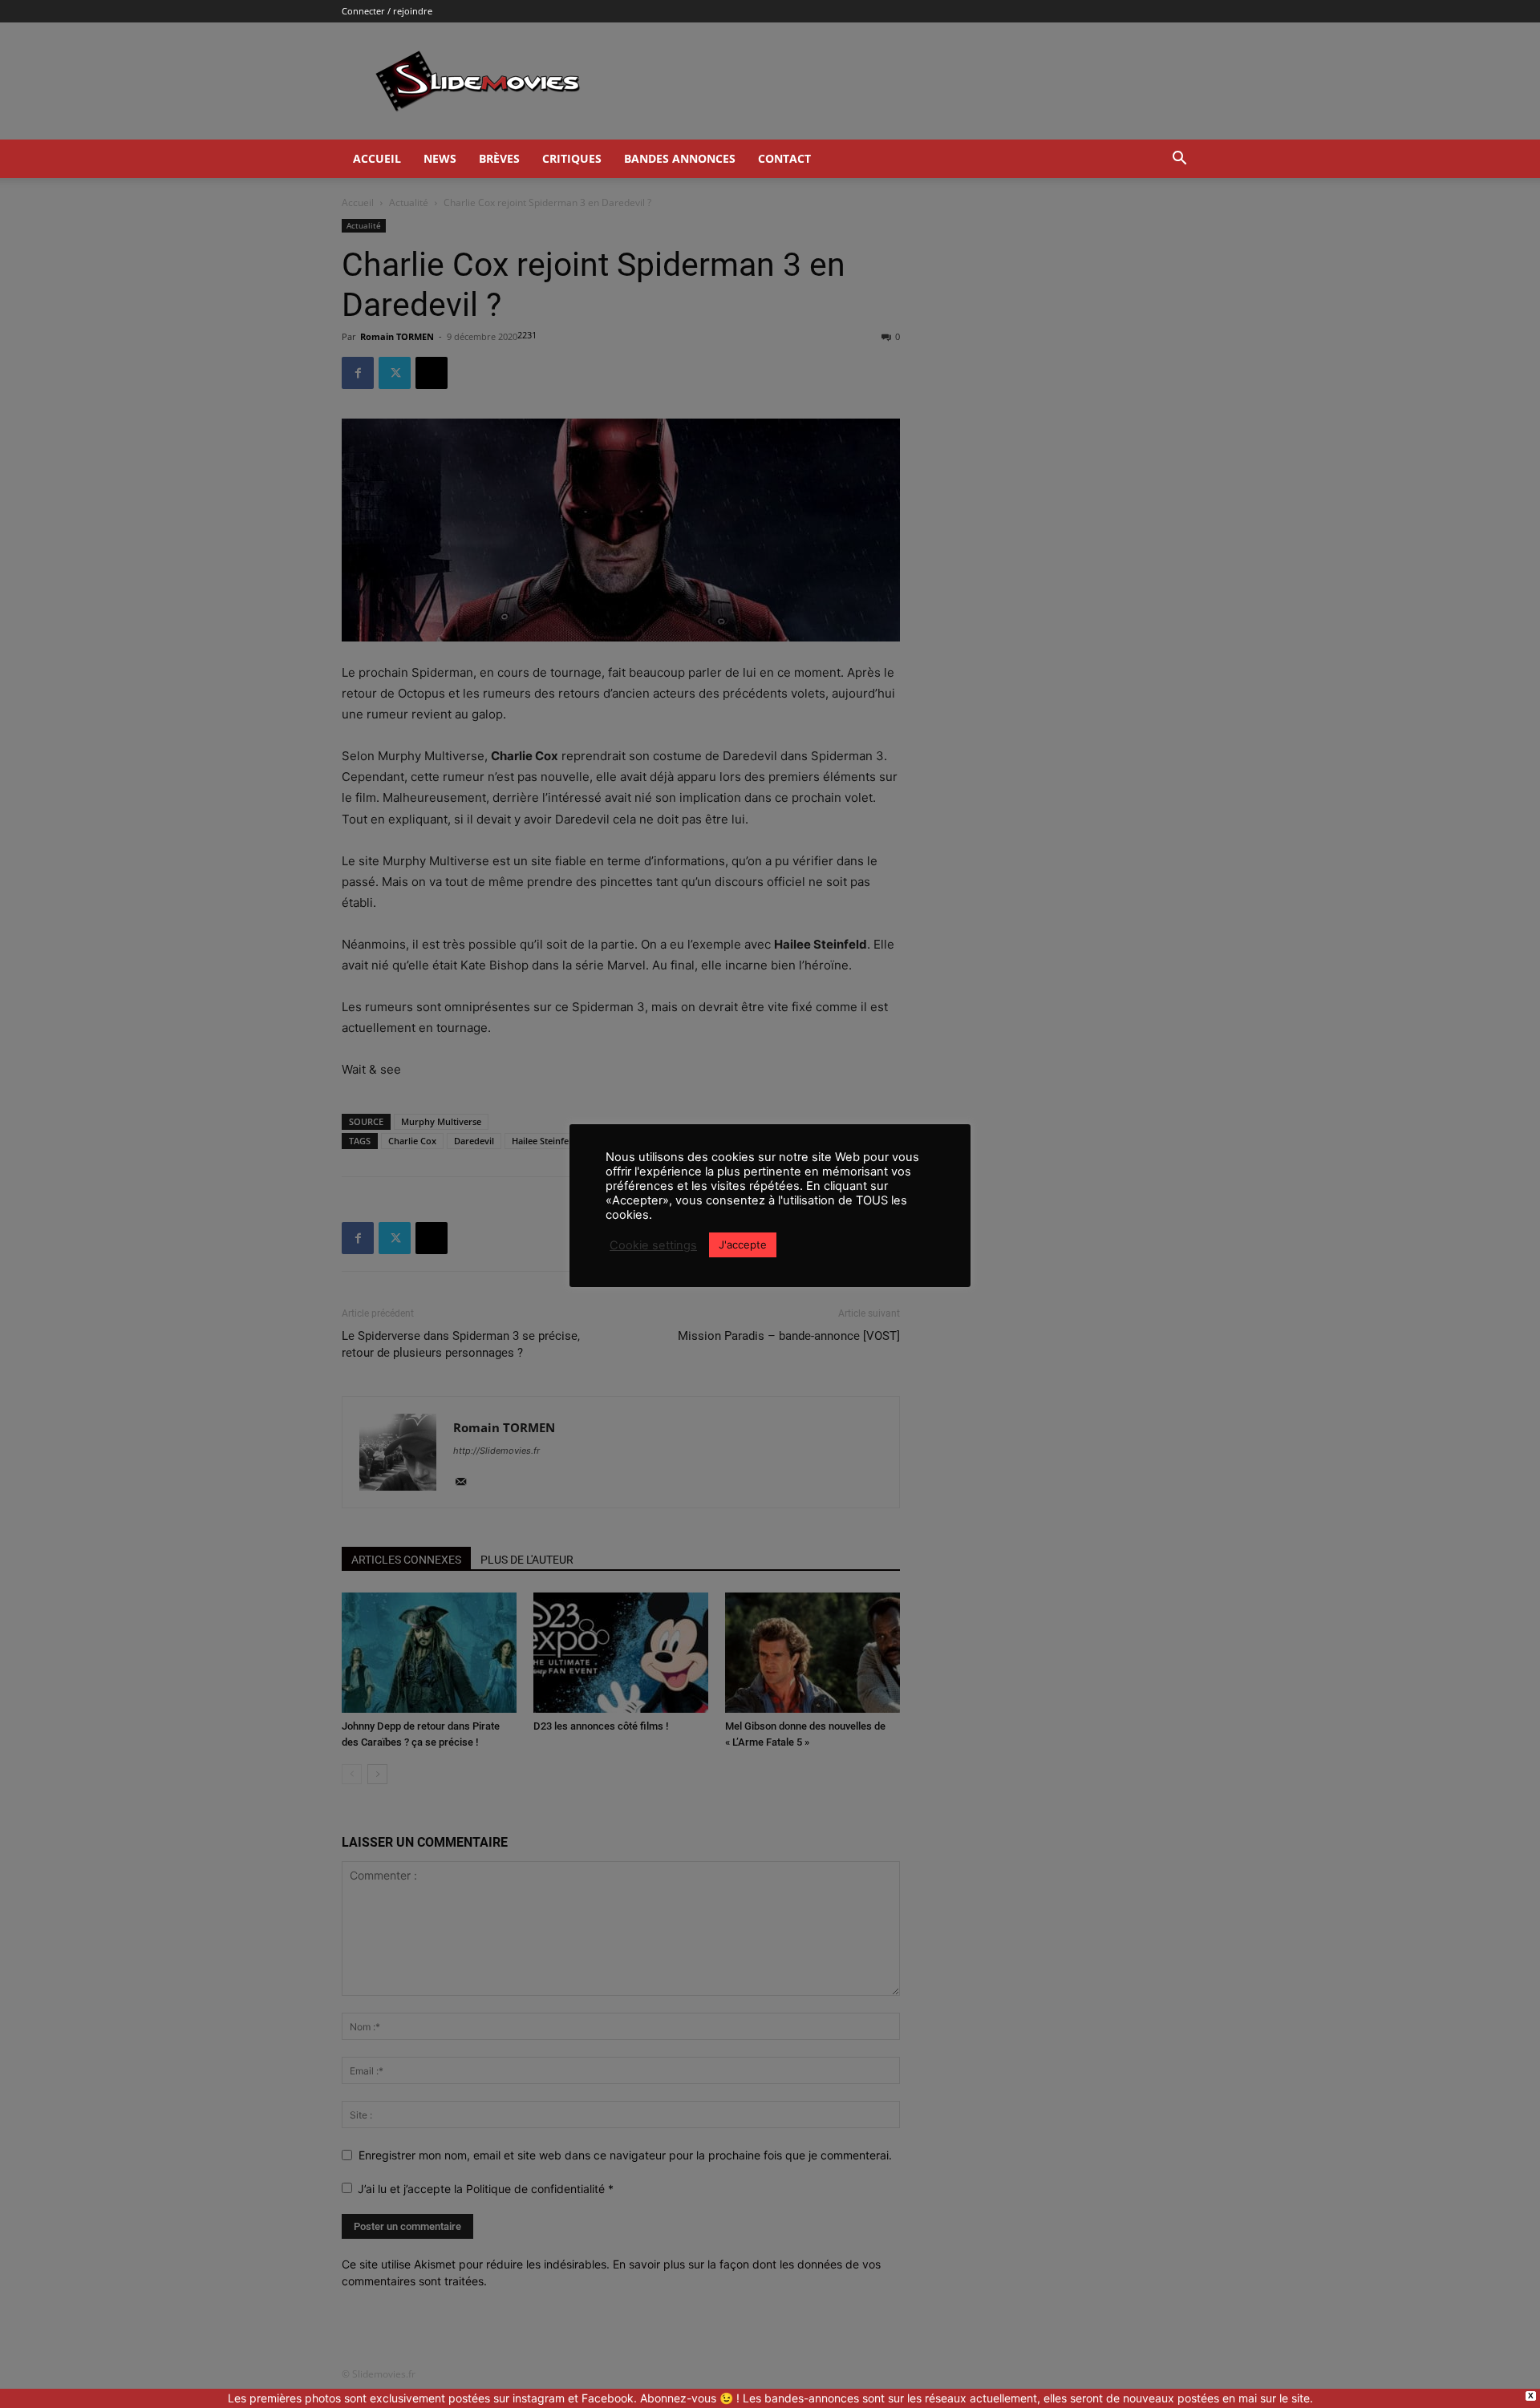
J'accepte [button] (743, 1244)
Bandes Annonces (680, 158)
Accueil (377, 158)
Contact (784, 158)
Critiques (572, 158)
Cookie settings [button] (653, 1245)
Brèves (499, 158)
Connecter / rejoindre (387, 11)
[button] (1179, 160)
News (440, 158)
